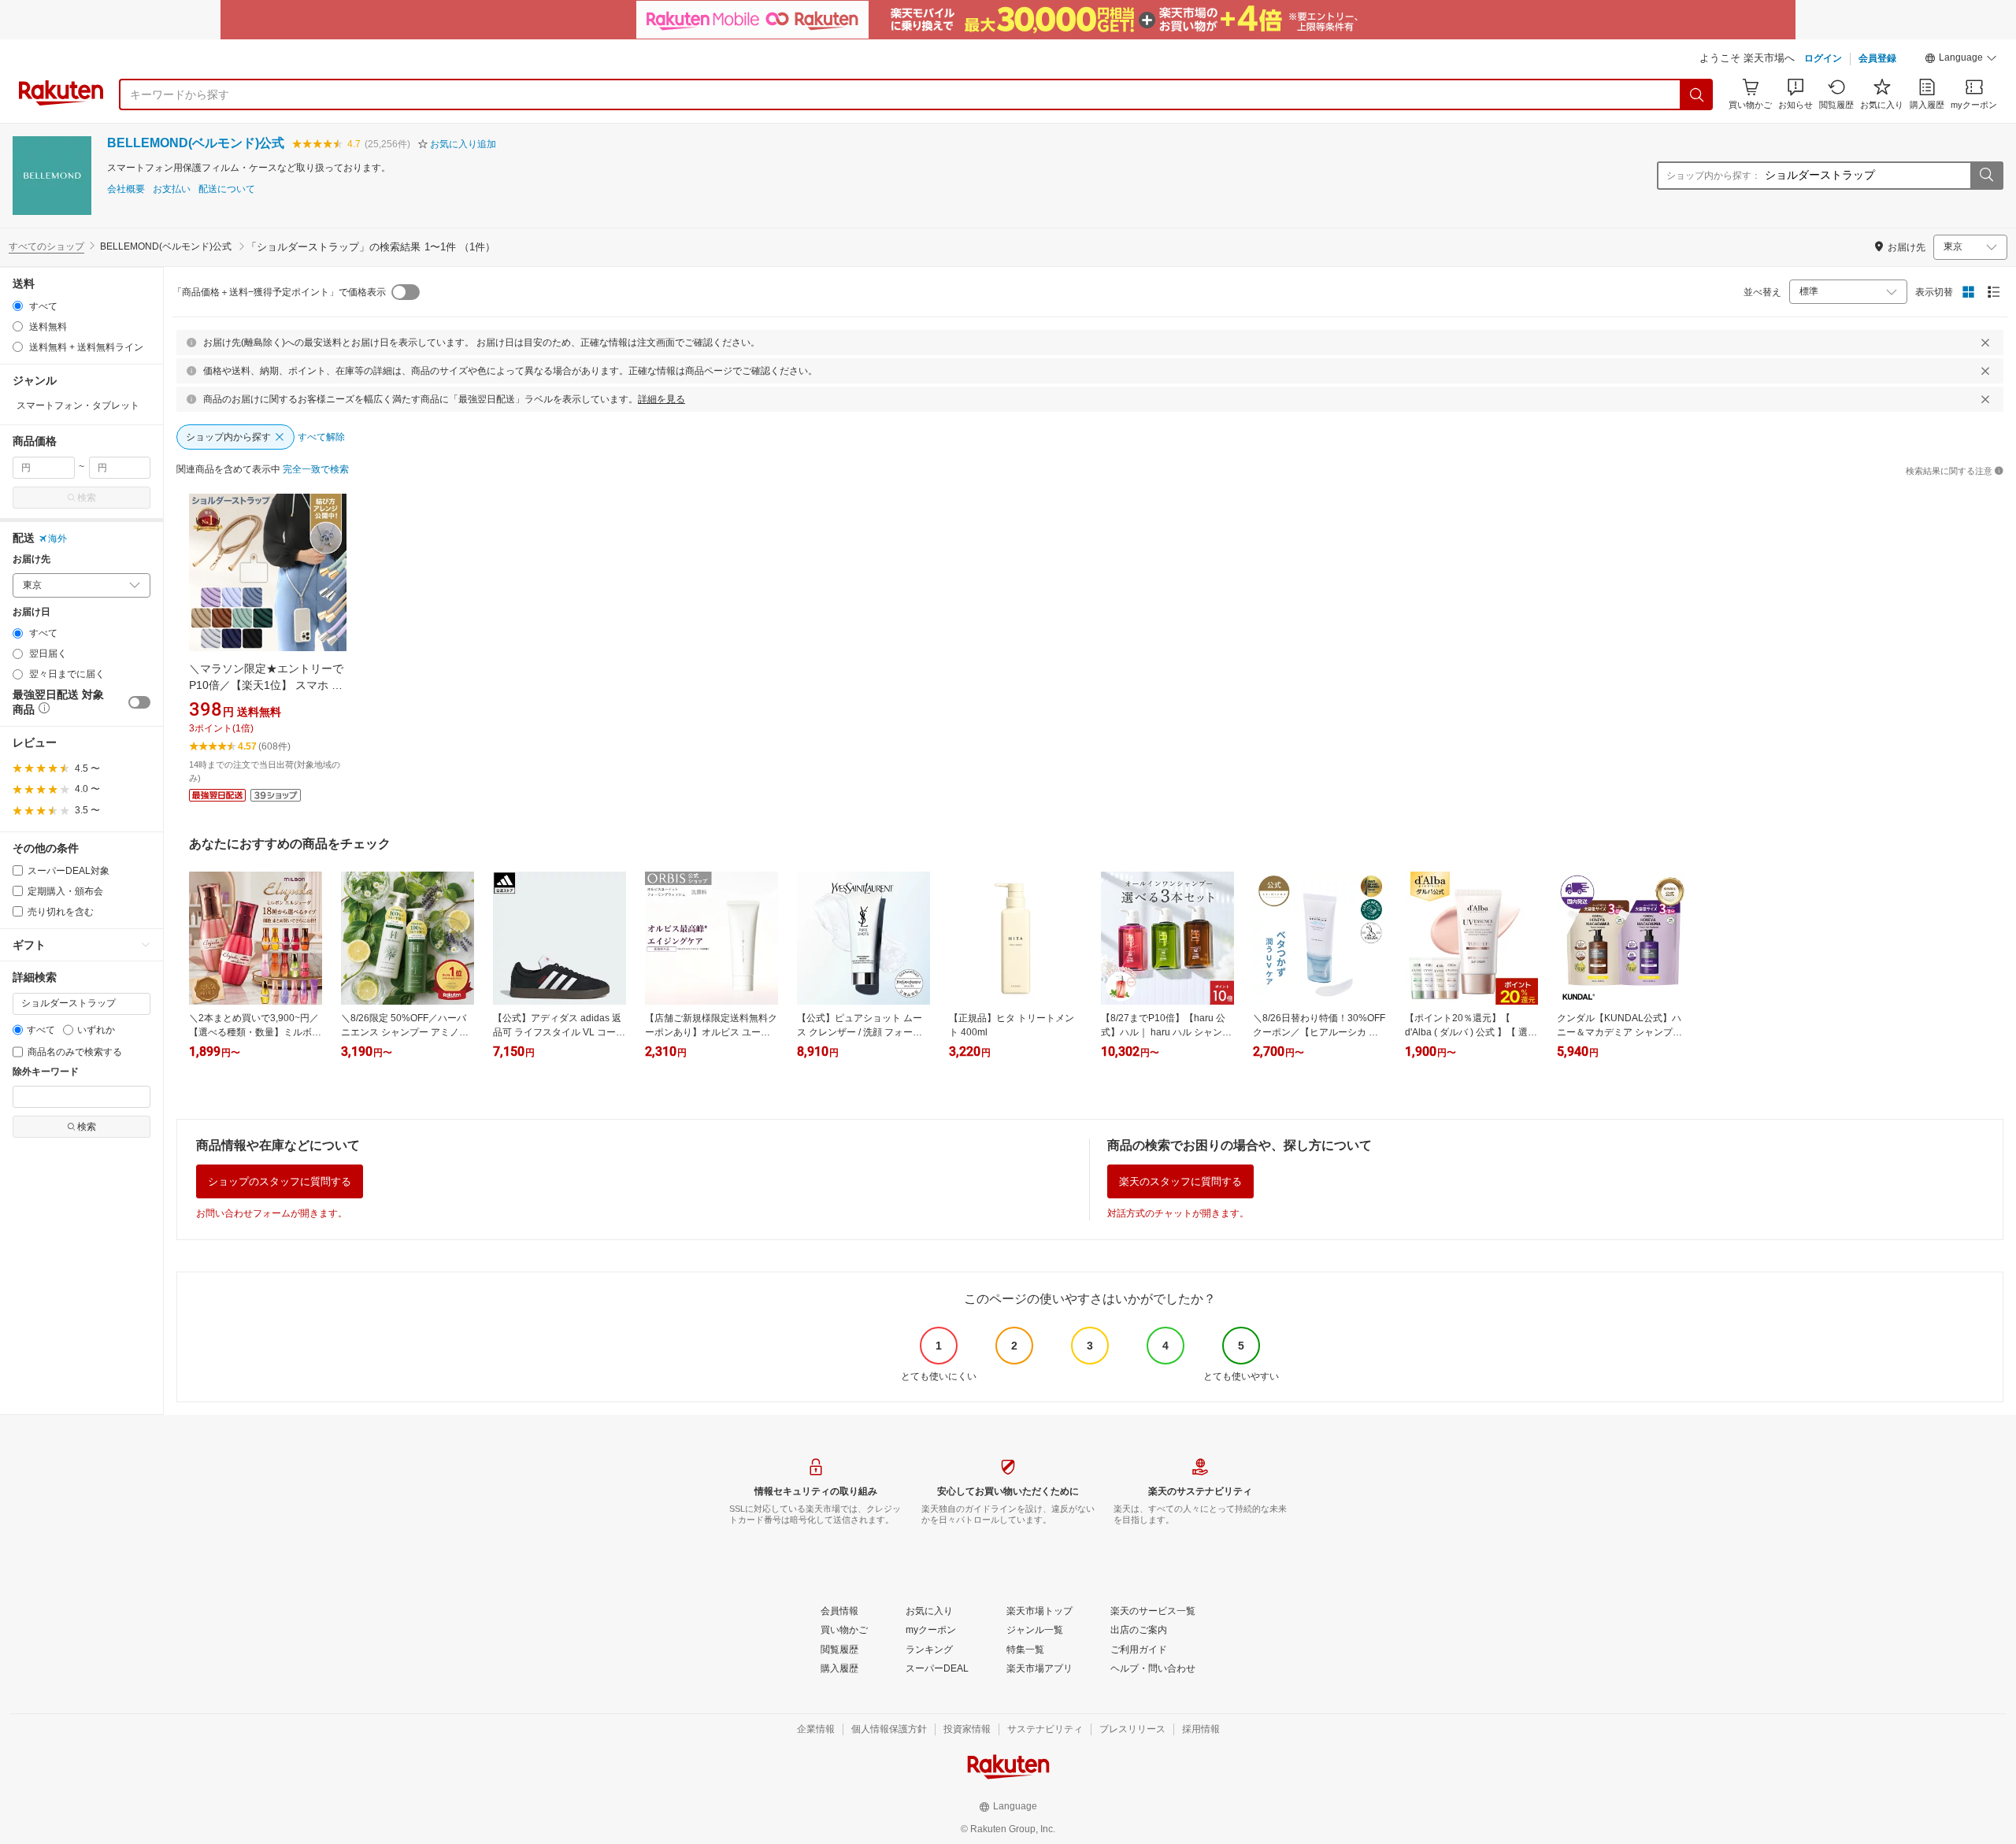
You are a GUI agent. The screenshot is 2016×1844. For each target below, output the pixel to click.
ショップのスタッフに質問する (280, 1181)
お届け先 (31, 559)
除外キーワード (46, 1072)
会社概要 (126, 189)
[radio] (18, 306)
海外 (57, 539)
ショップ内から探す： (1714, 176)
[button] (1961, 60)
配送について (227, 189)
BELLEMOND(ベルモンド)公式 (196, 143)
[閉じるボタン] (1985, 343)
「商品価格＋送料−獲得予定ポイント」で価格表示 (279, 292)
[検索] (1697, 94)
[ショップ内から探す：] (1986, 176)
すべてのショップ (46, 246)
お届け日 (31, 612)
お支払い (172, 189)
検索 (87, 498)
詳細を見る (661, 399)
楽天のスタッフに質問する (1180, 1181)
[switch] (139, 702)
